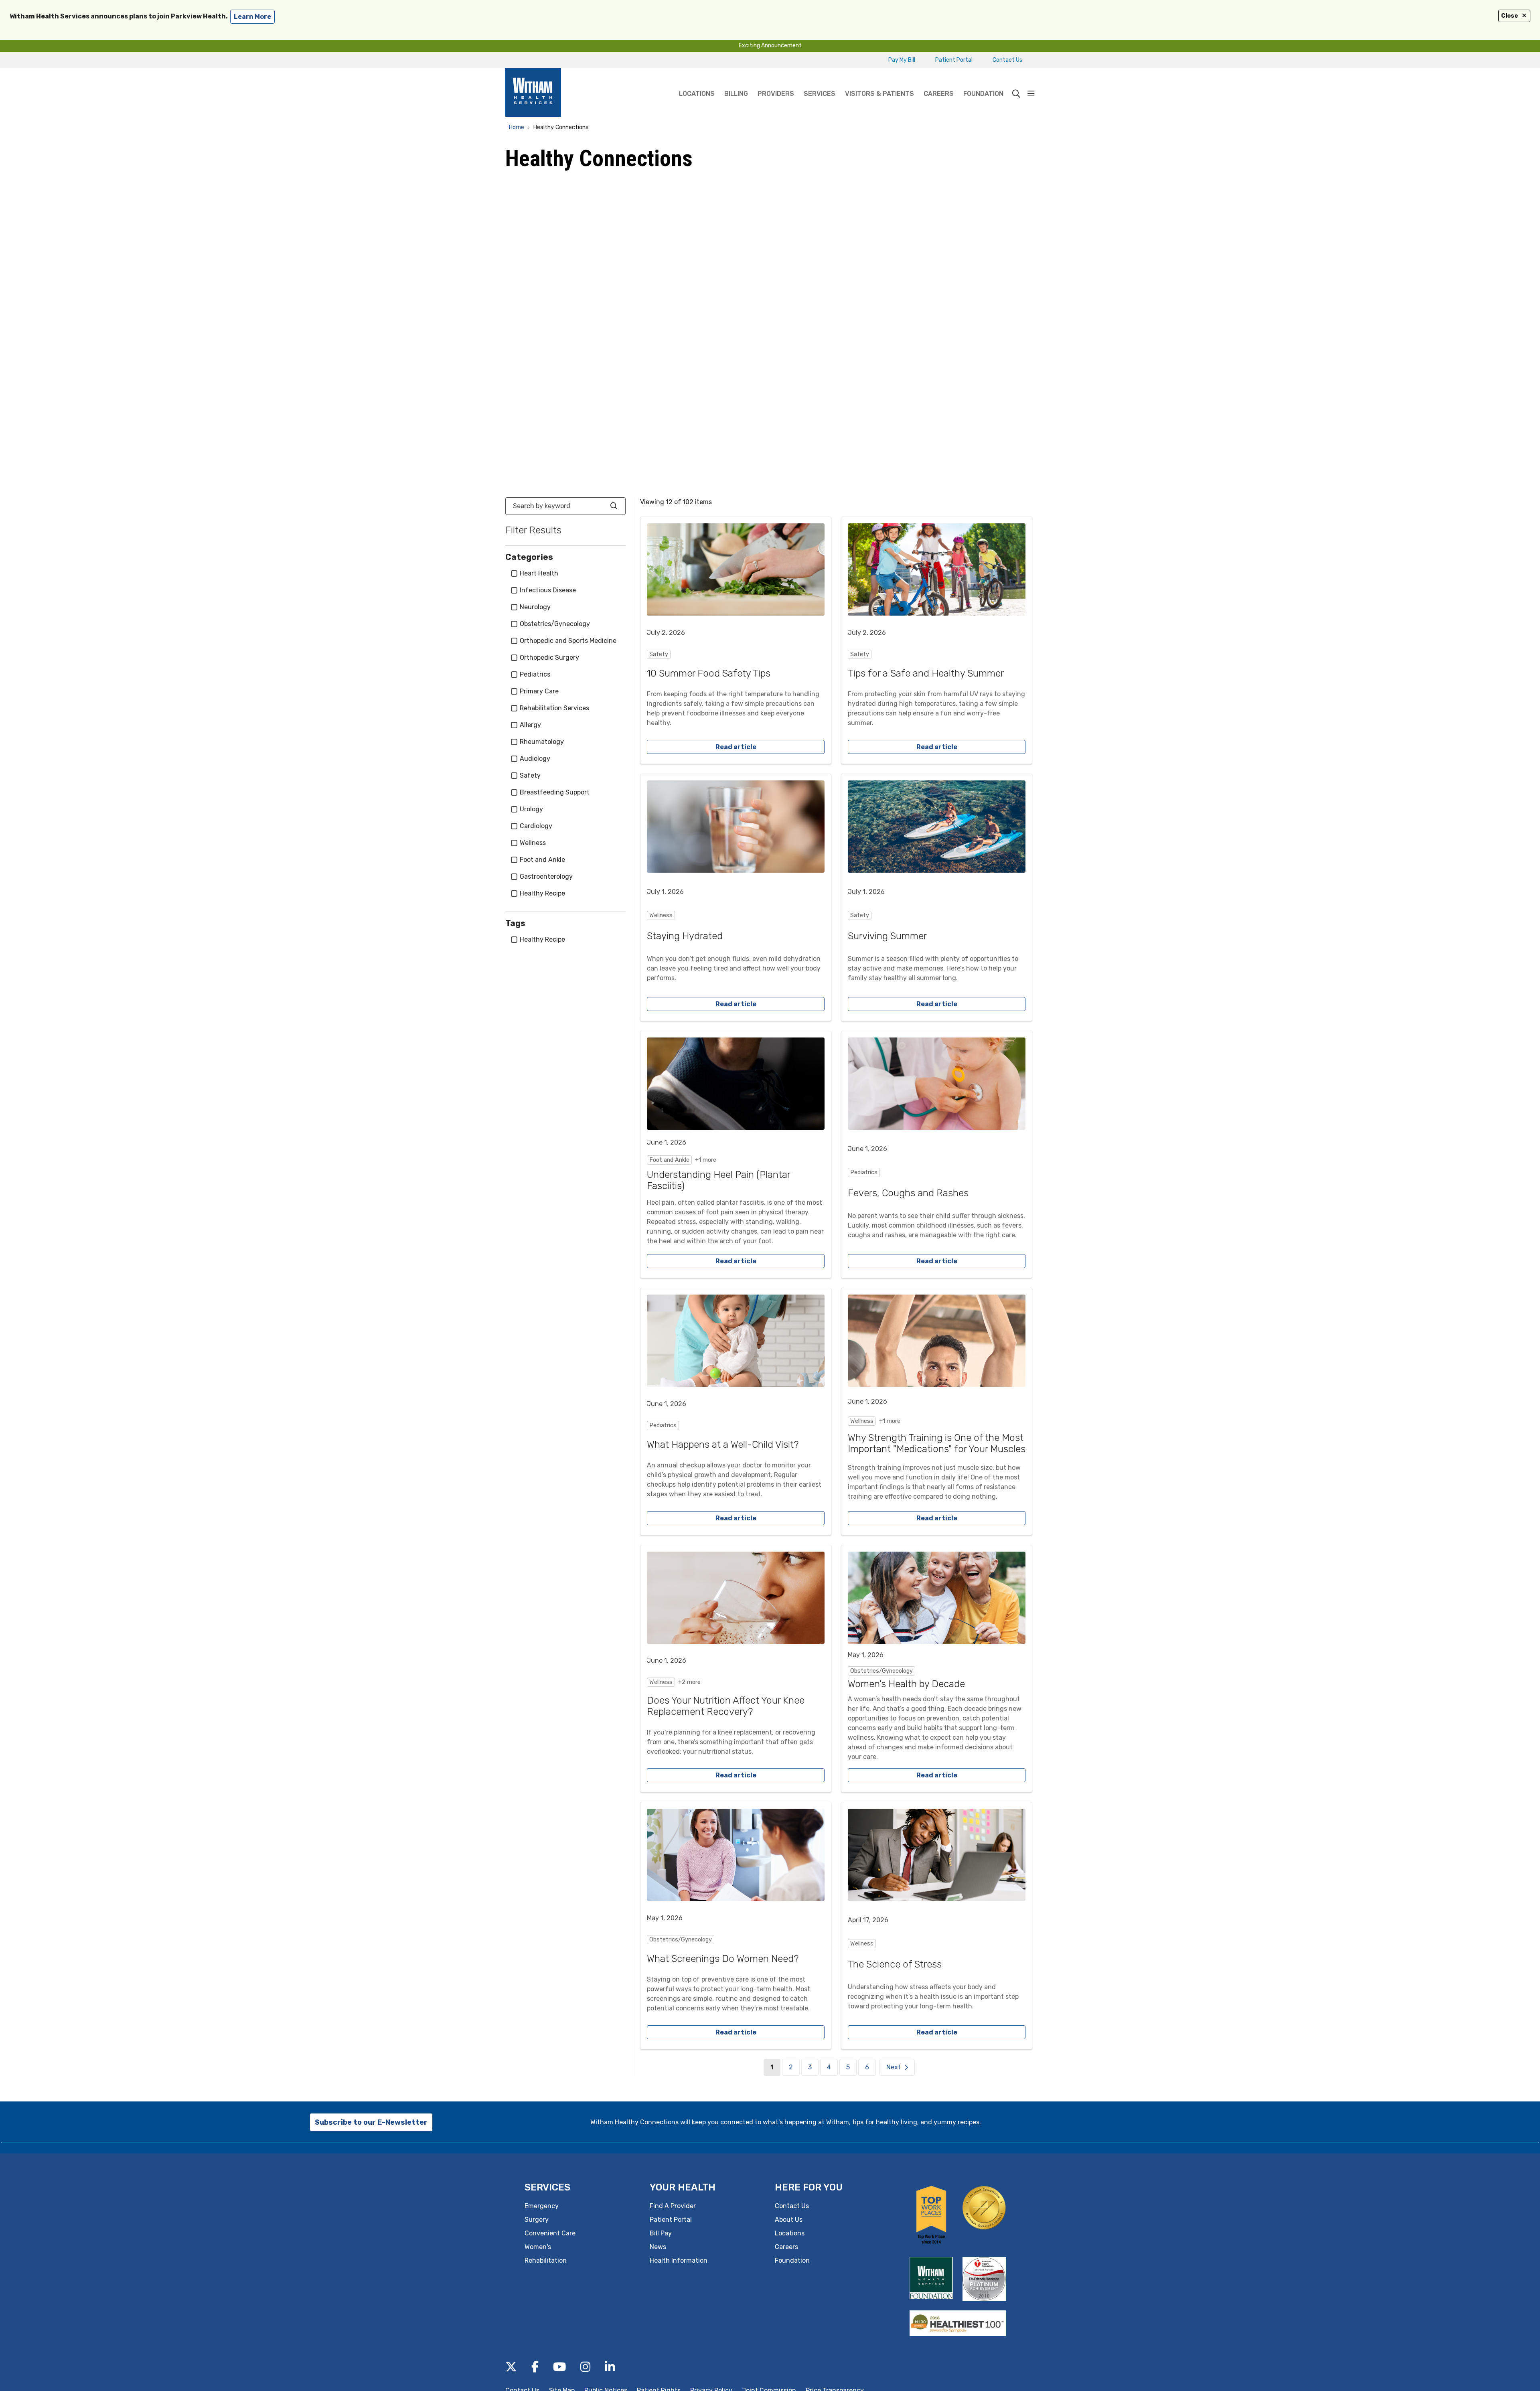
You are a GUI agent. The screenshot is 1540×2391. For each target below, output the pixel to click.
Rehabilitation (546, 2260)
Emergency (542, 2206)
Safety (530, 775)
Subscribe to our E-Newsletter (371, 2122)
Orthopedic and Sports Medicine (568, 641)
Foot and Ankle (542, 860)
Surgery (537, 2220)
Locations (697, 94)
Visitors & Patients (879, 94)
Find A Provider (673, 2206)
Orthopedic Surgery (549, 658)
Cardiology (536, 826)
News (658, 2247)
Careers (939, 94)
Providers (776, 94)
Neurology (535, 607)
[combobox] (565, 506)
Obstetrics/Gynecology (555, 624)
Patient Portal (954, 60)
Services (820, 94)
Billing (736, 94)
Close (1510, 16)
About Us (789, 2220)
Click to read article (736, 640)
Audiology (535, 759)
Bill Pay (661, 2233)
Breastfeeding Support (555, 792)
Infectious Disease (548, 590)
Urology (531, 809)
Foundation (983, 94)
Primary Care (539, 691)
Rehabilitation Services (554, 708)
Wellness (533, 843)
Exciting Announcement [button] (770, 46)
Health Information (679, 2260)
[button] (1031, 94)
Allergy (530, 725)
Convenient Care (550, 2233)
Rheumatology (542, 742)
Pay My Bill (902, 60)
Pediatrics (535, 674)
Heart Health (539, 573)
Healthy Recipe (542, 893)
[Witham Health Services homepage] (533, 94)
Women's (538, 2247)
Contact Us (1007, 60)
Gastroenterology (546, 876)
